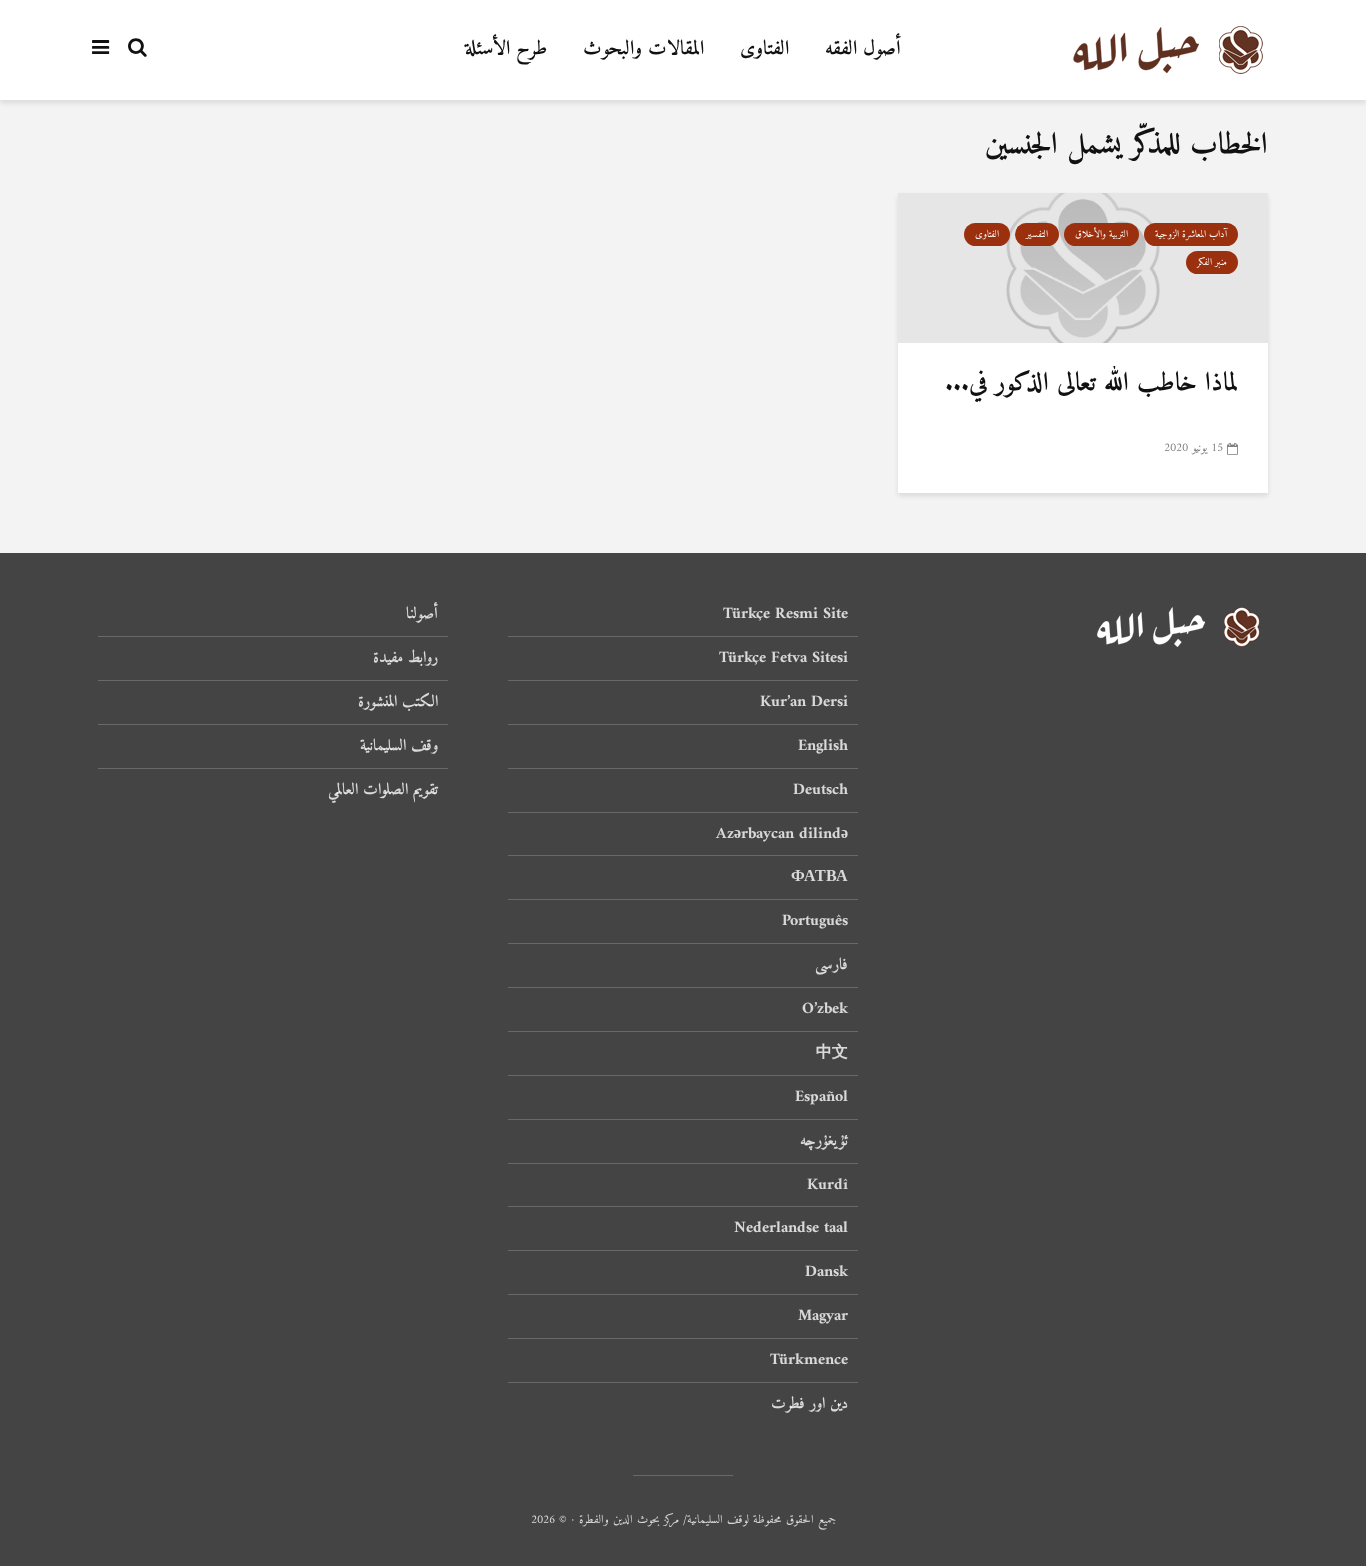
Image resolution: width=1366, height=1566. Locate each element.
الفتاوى (764, 49)
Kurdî (827, 1185)
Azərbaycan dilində (782, 834)
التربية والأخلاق (1101, 234)
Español (821, 1097)
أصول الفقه (863, 49)
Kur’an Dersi (804, 702)
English (823, 746)
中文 (832, 1053)
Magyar (823, 1316)
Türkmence (809, 1360)
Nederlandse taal (791, 1228)
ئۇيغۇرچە (824, 1141)
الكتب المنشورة (398, 702)
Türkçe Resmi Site (785, 615)
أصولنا (422, 615)
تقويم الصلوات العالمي (383, 790)
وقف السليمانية (399, 746)
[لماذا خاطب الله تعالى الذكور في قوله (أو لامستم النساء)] (1083, 268)
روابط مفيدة (405, 658)
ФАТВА (819, 877)
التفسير (1037, 234)
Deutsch (820, 790)
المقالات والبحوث (643, 49)
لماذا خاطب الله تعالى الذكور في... (1091, 383)
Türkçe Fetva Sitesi (783, 658)
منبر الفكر (1212, 262)
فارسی (831, 965)
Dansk (826, 1272)
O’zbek (825, 1009)
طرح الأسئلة (506, 49)
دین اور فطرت (809, 1404)
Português (815, 921)
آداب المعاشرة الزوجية (1191, 234)
